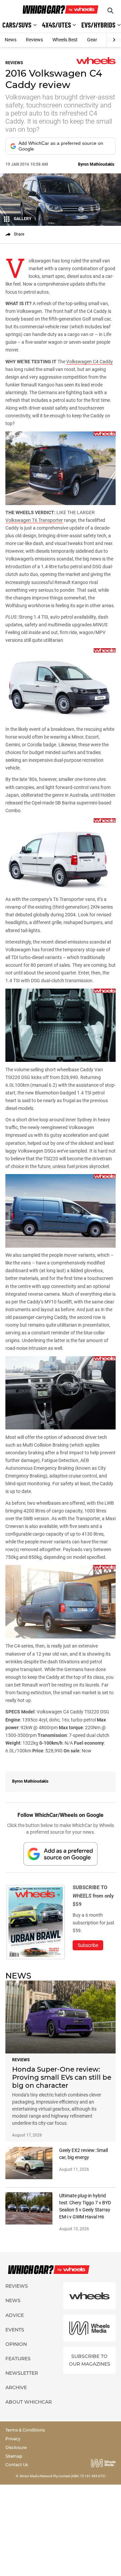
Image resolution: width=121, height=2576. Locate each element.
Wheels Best (65, 40)
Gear (92, 40)
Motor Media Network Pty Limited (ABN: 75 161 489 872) (63, 2476)
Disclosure (16, 2447)
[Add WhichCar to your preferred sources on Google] (61, 1854)
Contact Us (17, 2465)
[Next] (114, 40)
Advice (15, 2315)
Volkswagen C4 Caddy (90, 362)
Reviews (34, 40)
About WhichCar (29, 2402)
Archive (16, 2387)
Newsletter (22, 2373)
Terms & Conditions (25, 2430)
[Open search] (110, 11)
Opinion (16, 2344)
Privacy (13, 2439)
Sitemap (14, 2456)
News (11, 40)
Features (18, 2359)
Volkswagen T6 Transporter (34, 520)
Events (15, 2330)
